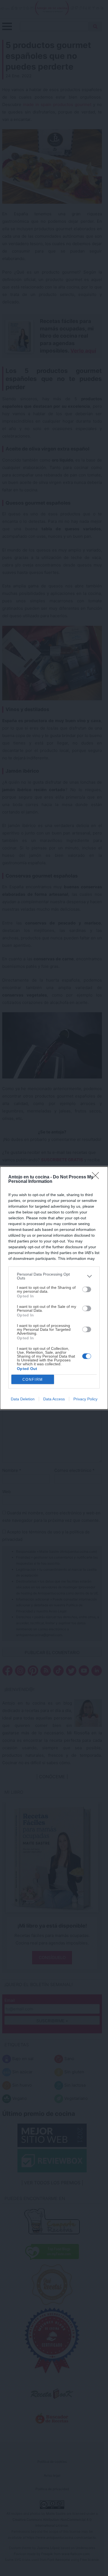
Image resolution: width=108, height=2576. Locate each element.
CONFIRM (33, 1380)
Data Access (54, 1399)
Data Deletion (23, 1399)
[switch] (87, 1289)
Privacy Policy (85, 1399)
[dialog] (54, 1288)
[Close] (97, 1177)
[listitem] (54, 1276)
